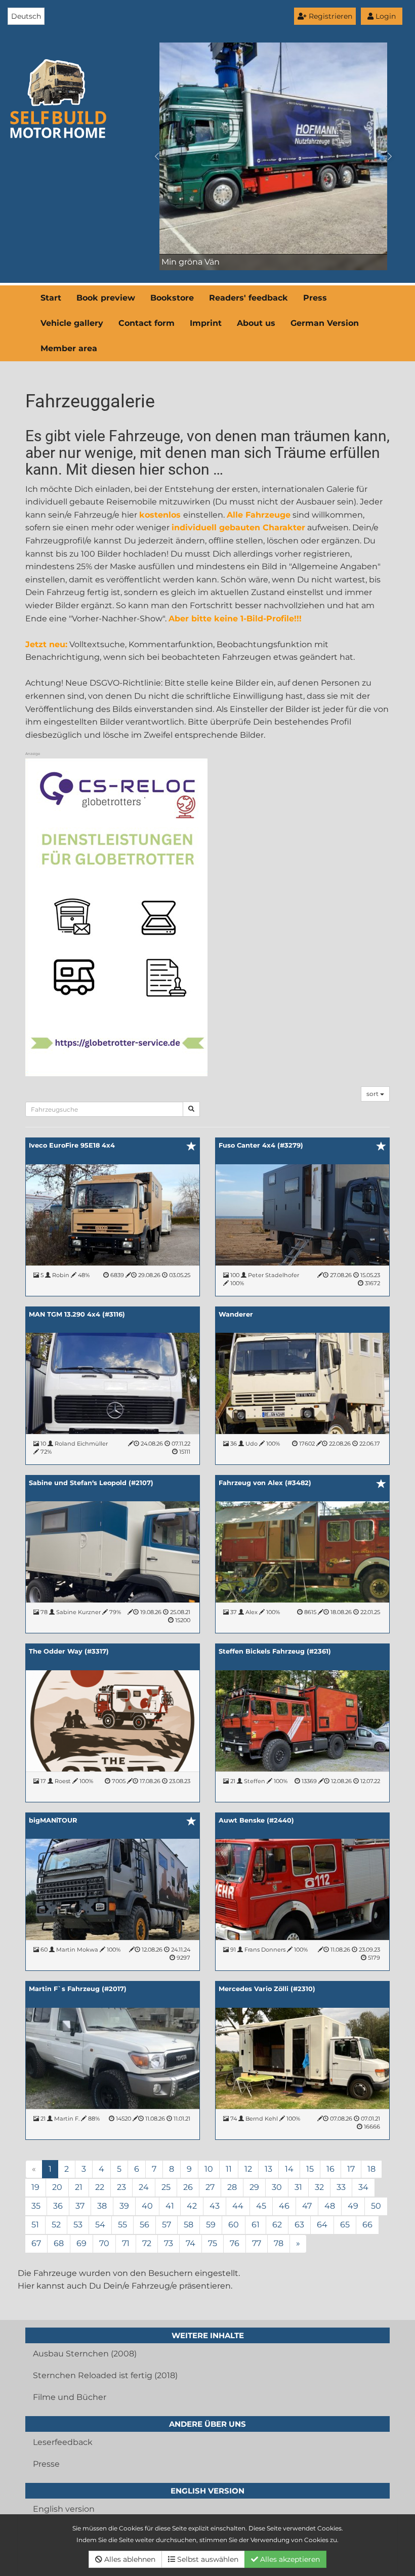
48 (330, 2206)
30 (277, 2187)
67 (36, 2243)
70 (104, 2243)
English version (64, 2509)
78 (279, 2243)
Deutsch (26, 16)
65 (345, 2225)
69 (81, 2243)
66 (367, 2225)
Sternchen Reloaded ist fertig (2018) (105, 2375)
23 (121, 2187)
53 (78, 2225)
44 (238, 2206)
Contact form (147, 323)
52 (56, 2225)
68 (59, 2243)
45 (261, 2206)
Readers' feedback (248, 298)
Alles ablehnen (129, 2559)
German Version (325, 323)
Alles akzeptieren (289, 2559)
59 (211, 2225)
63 (299, 2225)
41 (170, 2206)
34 (363, 2187)
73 (169, 2243)
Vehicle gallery (72, 323)
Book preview (106, 298)
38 (102, 2206)
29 (254, 2187)
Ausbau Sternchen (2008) (85, 2354)
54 (100, 2225)
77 (257, 2243)
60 (234, 2225)
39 (124, 2206)
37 (80, 2206)
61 (256, 2225)
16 (330, 2169)
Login (385, 16)
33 (341, 2187)
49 (353, 2206)
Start (51, 298)
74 (191, 2243)
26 (188, 2187)
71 (126, 2243)
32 (319, 2187)
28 (232, 2187)
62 (277, 2225)
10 (209, 2169)
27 (210, 2187)
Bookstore (172, 298)
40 (147, 2206)
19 (35, 2187)
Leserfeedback (63, 2442)
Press (315, 298)
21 (79, 2187)
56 (144, 2225)
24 (144, 2187)
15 (310, 2169)
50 (376, 2206)
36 (58, 2206)
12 (248, 2169)
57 (167, 2225)
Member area (69, 348)
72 (147, 2243)
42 (192, 2206)
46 (284, 2206)
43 (215, 2206)
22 (100, 2187)
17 (351, 2169)
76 (235, 2243)
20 (57, 2187)
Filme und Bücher (70, 2397)
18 (371, 2169)
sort (373, 1094)
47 (307, 2206)
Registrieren (329, 16)
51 (35, 2225)
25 (166, 2187)
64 (322, 2225)
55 (122, 2225)
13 (268, 2169)
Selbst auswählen (207, 2559)
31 (298, 2187)
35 (36, 2206)
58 (189, 2225)
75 (213, 2243)
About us (256, 323)
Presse (46, 2464)
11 (229, 2169)
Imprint (206, 323)
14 (289, 2169)
